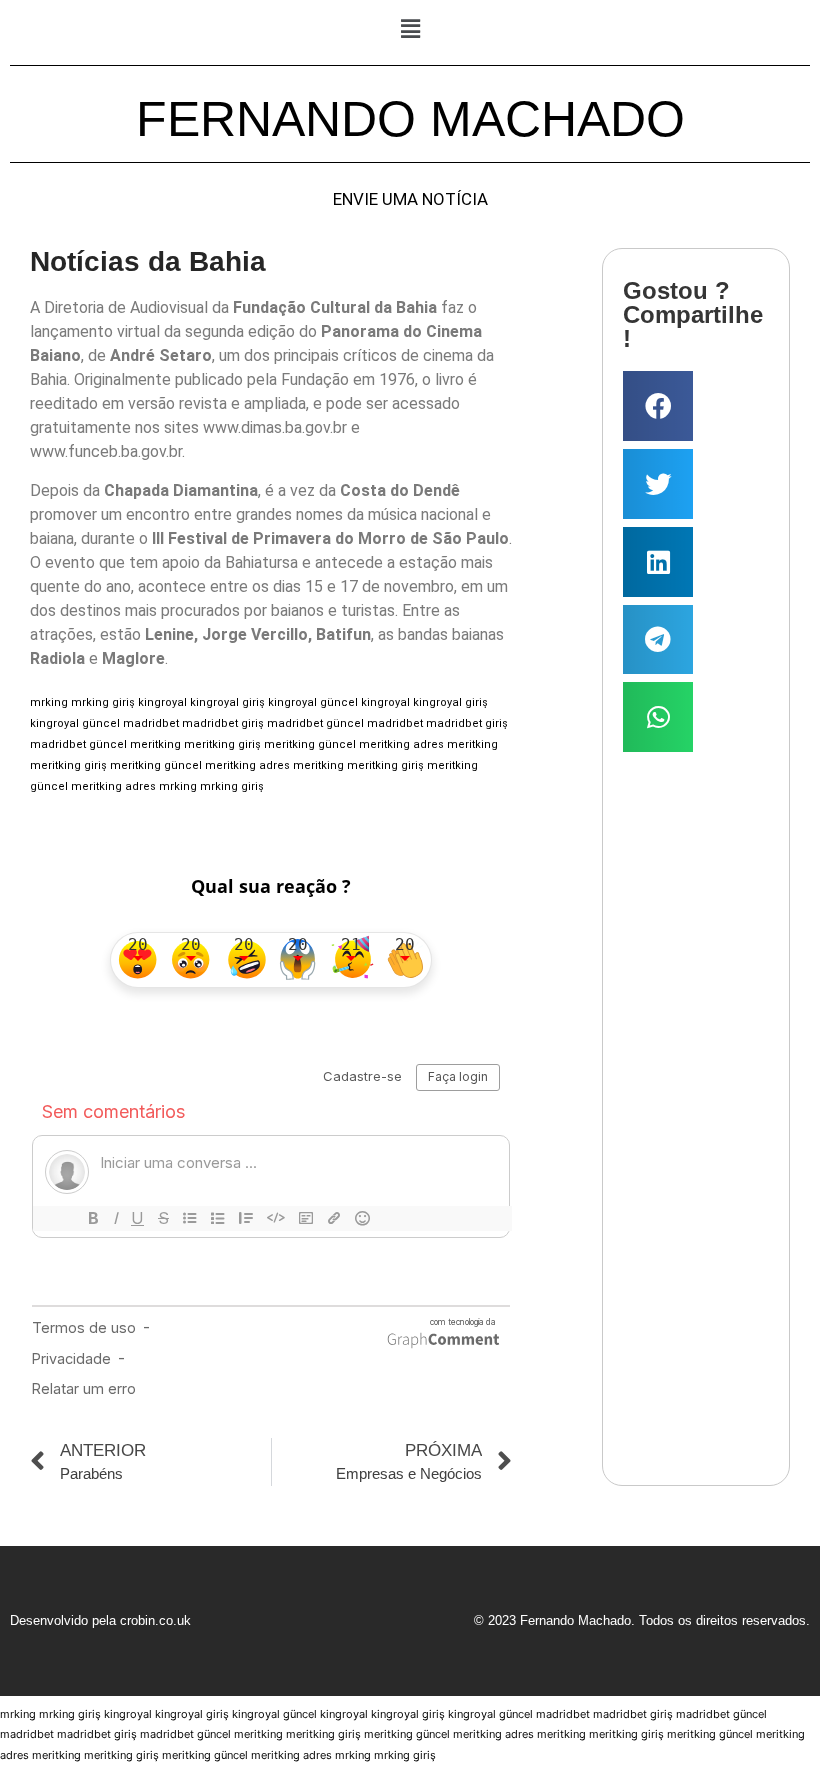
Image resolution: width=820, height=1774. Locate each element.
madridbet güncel (315, 723)
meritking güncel (310, 744)
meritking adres (401, 744)
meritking (155, 744)
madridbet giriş (223, 723)
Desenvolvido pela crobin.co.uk (100, 1620)
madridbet (151, 723)
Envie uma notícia (410, 199)
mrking (49, 702)
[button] (410, 28)
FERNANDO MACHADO (410, 119)
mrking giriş (103, 702)
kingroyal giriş (227, 702)
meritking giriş (222, 744)
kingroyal (162, 702)
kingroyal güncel (313, 702)
